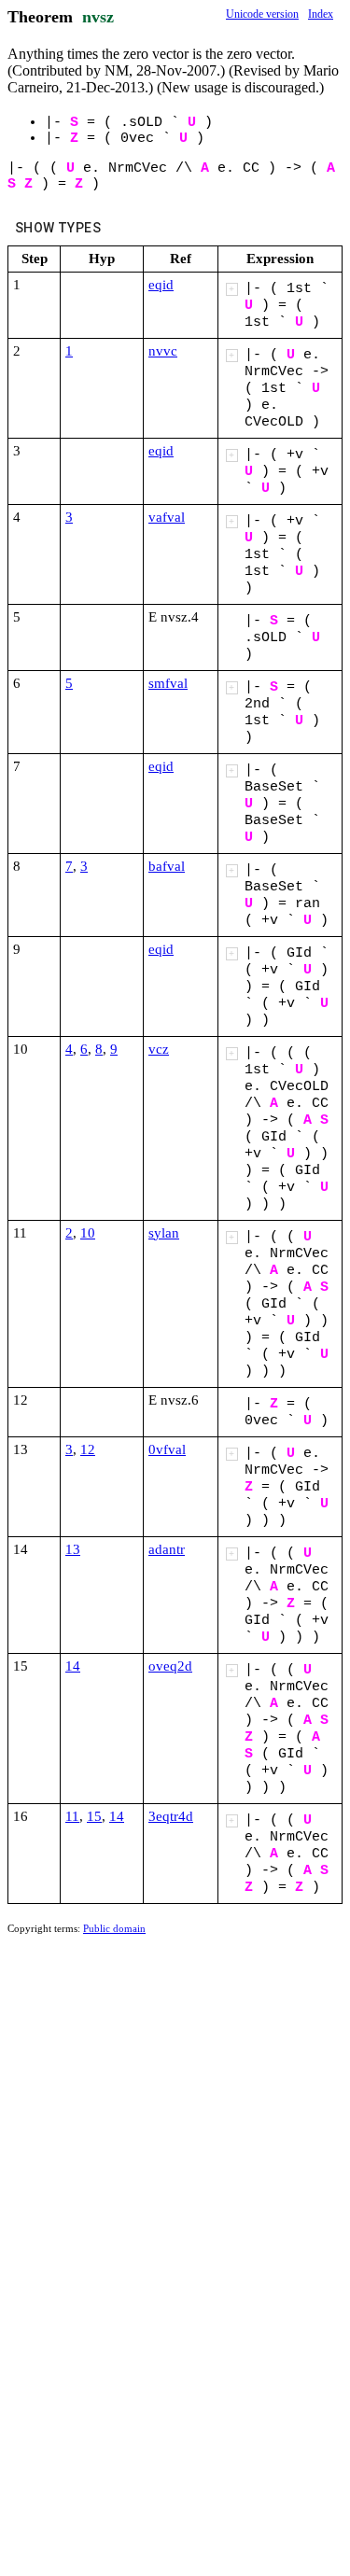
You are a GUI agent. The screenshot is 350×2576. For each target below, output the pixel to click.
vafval (167, 517)
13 (73, 1549)
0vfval (167, 1449)
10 (88, 1233)
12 (88, 1449)
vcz (159, 1049)
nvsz (98, 17)
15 (94, 1816)
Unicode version (262, 14)
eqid (161, 285)
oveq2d (170, 1666)
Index (321, 14)
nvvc (163, 351)
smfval (168, 683)
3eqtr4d (171, 1816)
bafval (167, 866)
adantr (167, 1549)
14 (73, 1666)
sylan (164, 1233)
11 (72, 1816)
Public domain (114, 1928)
